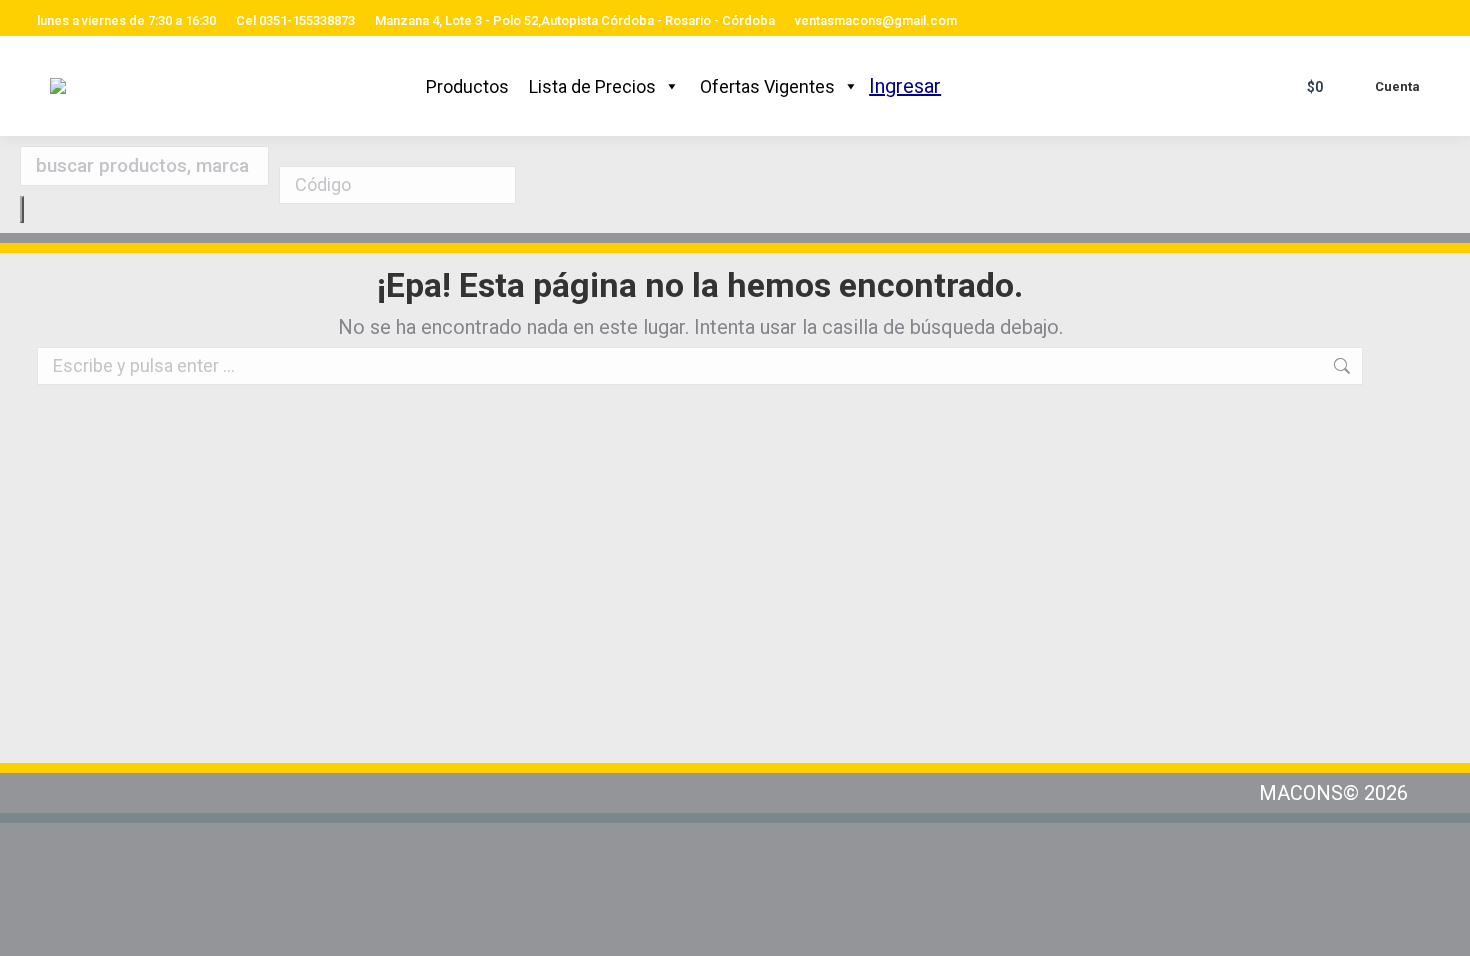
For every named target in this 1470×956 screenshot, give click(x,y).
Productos (467, 86)
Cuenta (1397, 86)
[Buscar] (22, 209)
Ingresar (905, 86)
